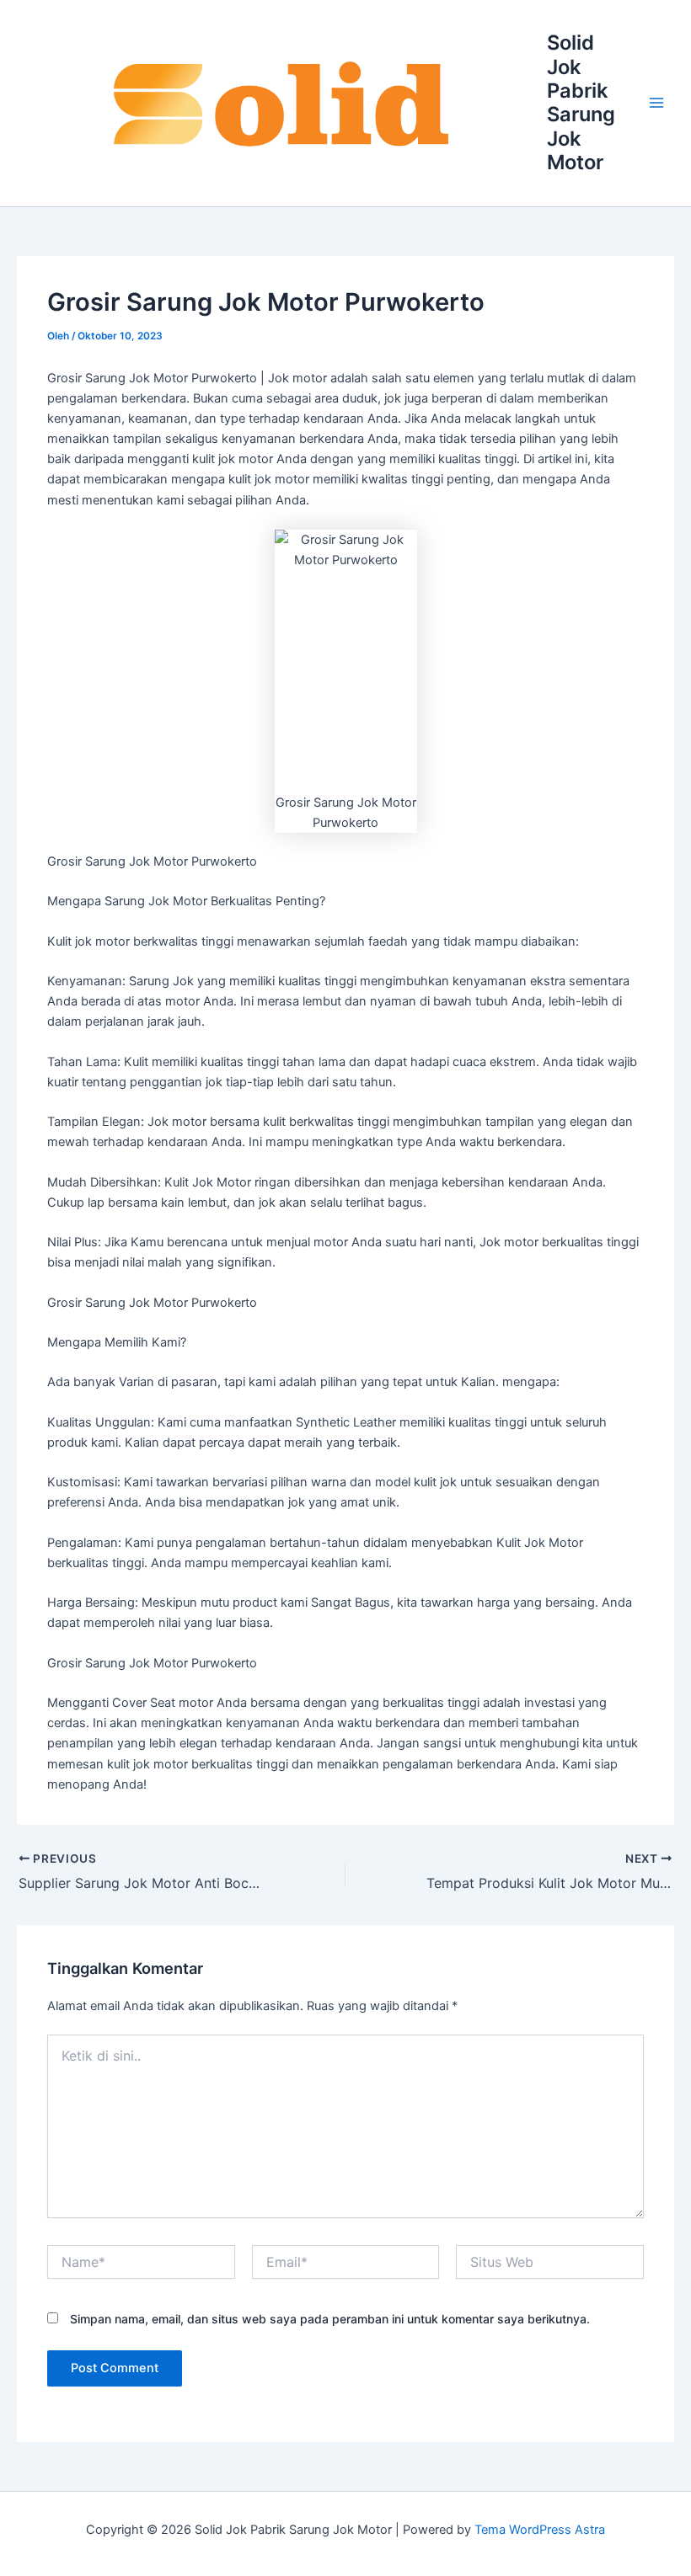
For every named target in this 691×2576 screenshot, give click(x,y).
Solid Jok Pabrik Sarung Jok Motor (581, 102)
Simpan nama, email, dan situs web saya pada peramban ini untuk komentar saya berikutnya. (330, 2319)
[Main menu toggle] (656, 104)
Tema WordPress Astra (540, 2530)
